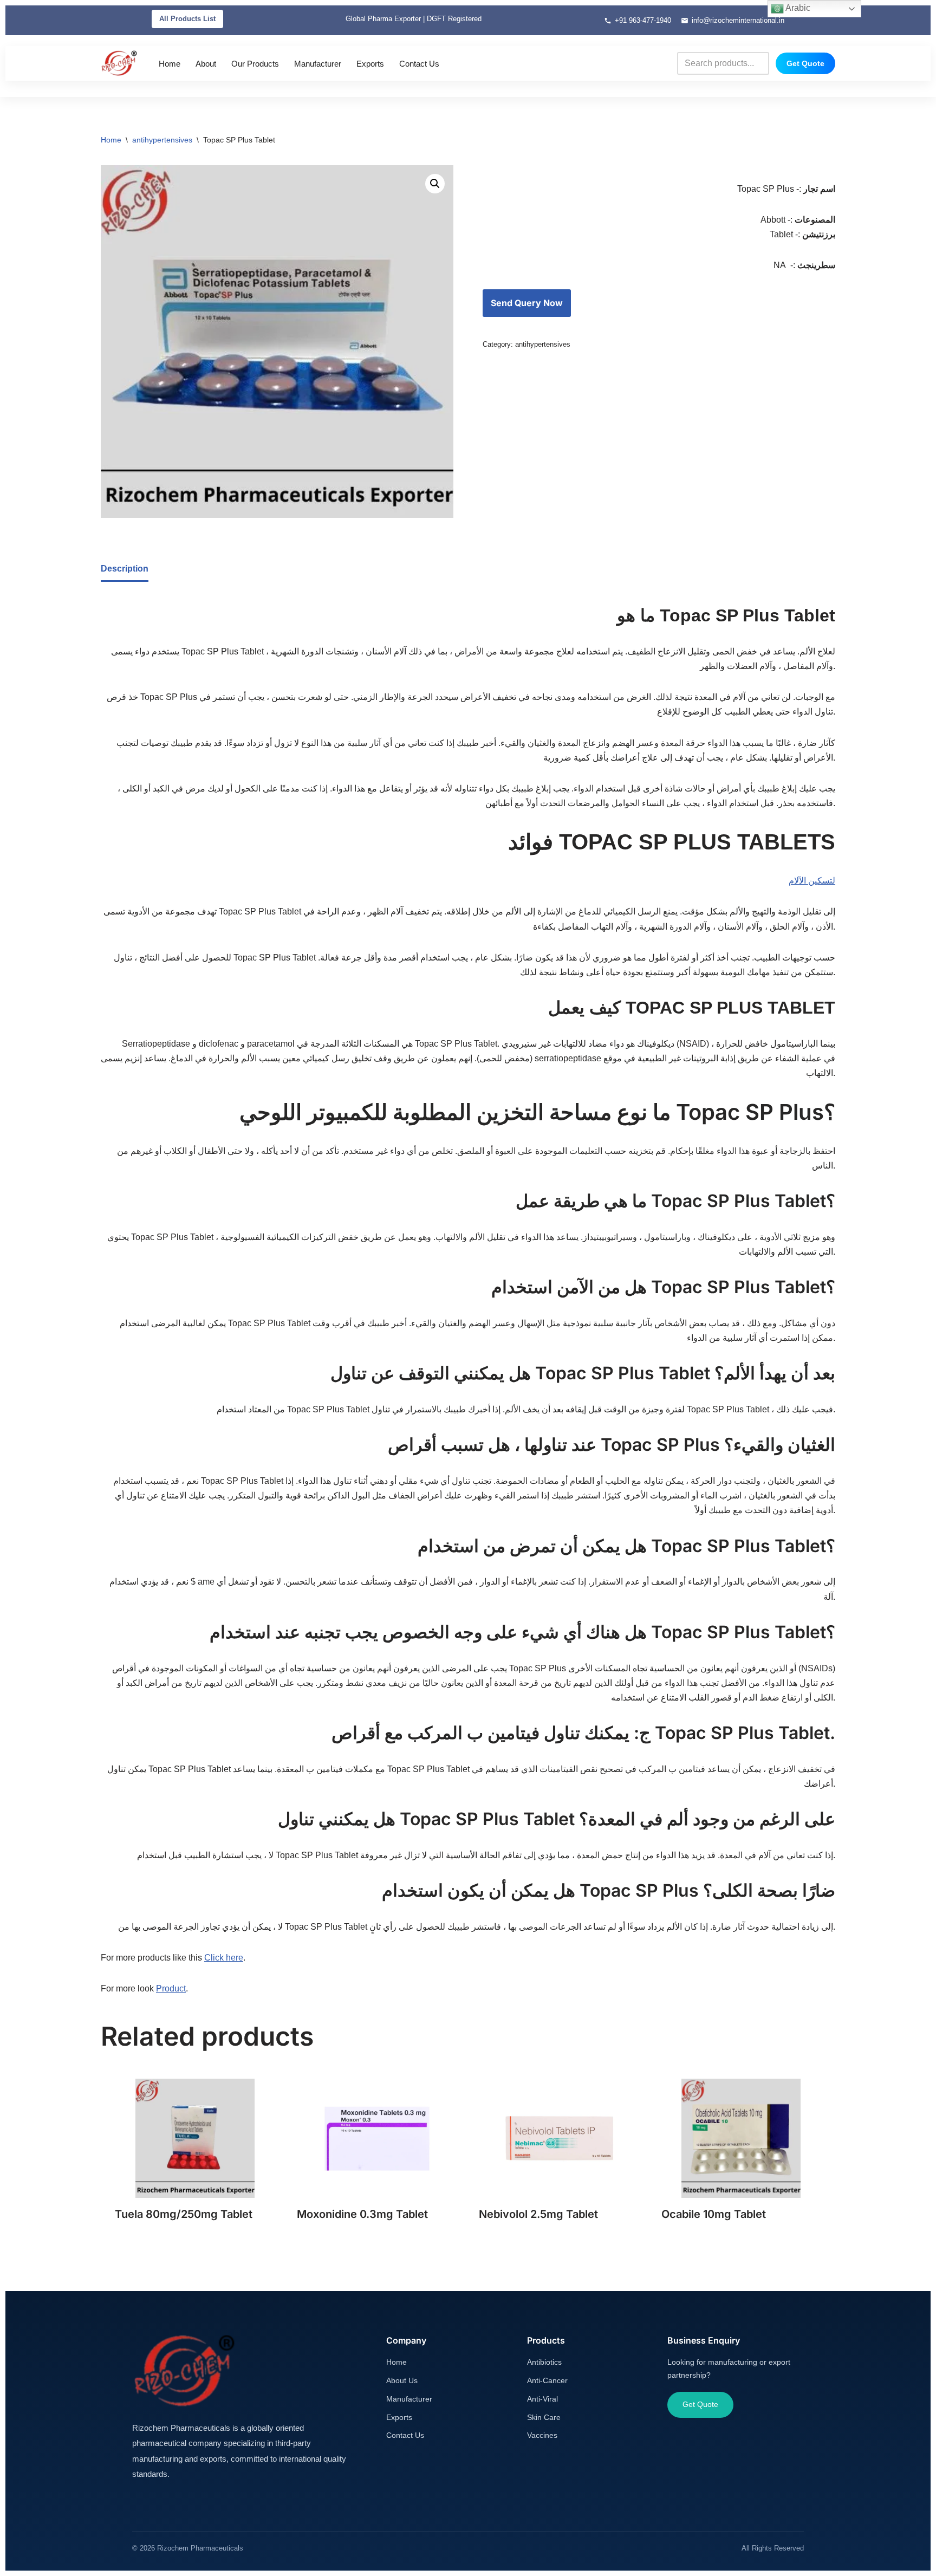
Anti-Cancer (547, 2380)
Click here (224, 1958)
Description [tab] (125, 569)
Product (171, 1988)
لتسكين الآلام (812, 881)
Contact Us (419, 64)
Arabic (797, 8)
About (206, 64)
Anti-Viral (542, 2399)
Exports (370, 64)
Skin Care (544, 2417)
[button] (435, 184)
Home (170, 64)
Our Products (255, 64)
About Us (402, 2380)
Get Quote (805, 63)
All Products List (187, 19)
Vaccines (542, 2435)
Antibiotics (544, 2362)
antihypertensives (162, 140)
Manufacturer (318, 64)
